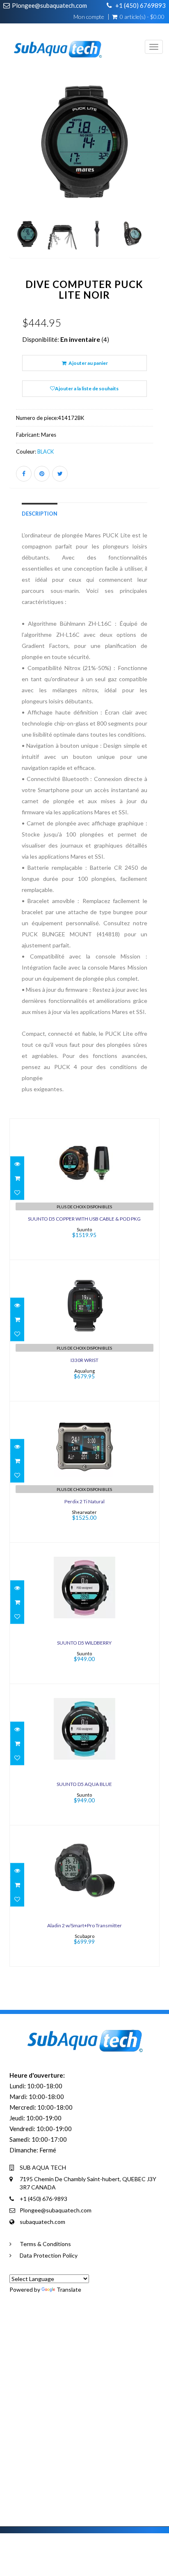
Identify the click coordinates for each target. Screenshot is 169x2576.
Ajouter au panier (88, 363)
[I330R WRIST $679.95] (84, 1330)
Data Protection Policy (49, 2255)
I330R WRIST (84, 1360)
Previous (16, 177)
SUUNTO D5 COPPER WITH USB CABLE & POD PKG (84, 1219)
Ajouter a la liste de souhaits (87, 388)
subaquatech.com (42, 2222)
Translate (69, 2289)
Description (40, 514)
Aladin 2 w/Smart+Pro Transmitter (84, 1925)
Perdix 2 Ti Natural (84, 1501)
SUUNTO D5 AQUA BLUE (84, 1784)
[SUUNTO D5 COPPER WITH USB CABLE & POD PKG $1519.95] (84, 1188)
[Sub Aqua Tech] (54, 43)
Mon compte (89, 17)
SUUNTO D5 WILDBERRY (84, 1643)
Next (155, 177)
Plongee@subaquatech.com (49, 5)
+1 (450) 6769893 (140, 5)
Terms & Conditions (45, 2244)
